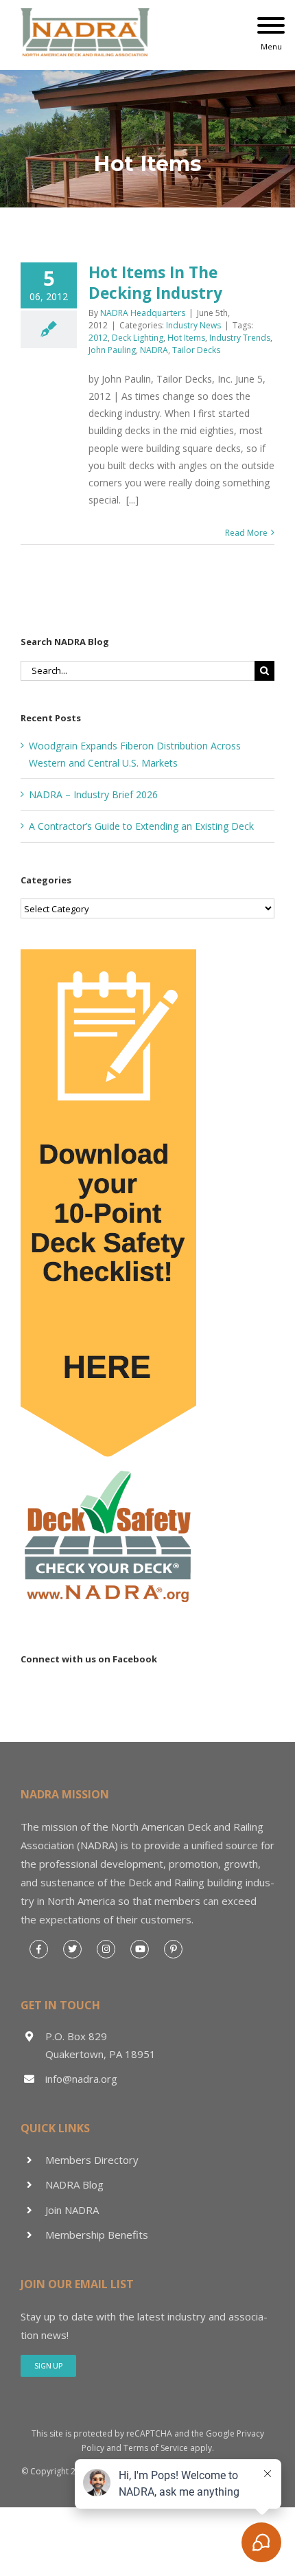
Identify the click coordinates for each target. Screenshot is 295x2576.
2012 (98, 338)
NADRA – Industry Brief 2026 (93, 794)
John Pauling (112, 350)
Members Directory (92, 2160)
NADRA (154, 350)
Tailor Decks (196, 350)
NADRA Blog (74, 2184)
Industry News (193, 325)
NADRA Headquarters (143, 313)
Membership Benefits (97, 2235)
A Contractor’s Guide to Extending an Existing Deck (141, 826)
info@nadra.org (81, 2079)
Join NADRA (72, 2210)
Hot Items (186, 338)
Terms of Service (156, 2448)
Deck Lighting (138, 338)
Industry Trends (240, 338)
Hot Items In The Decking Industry (155, 283)
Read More (246, 533)
